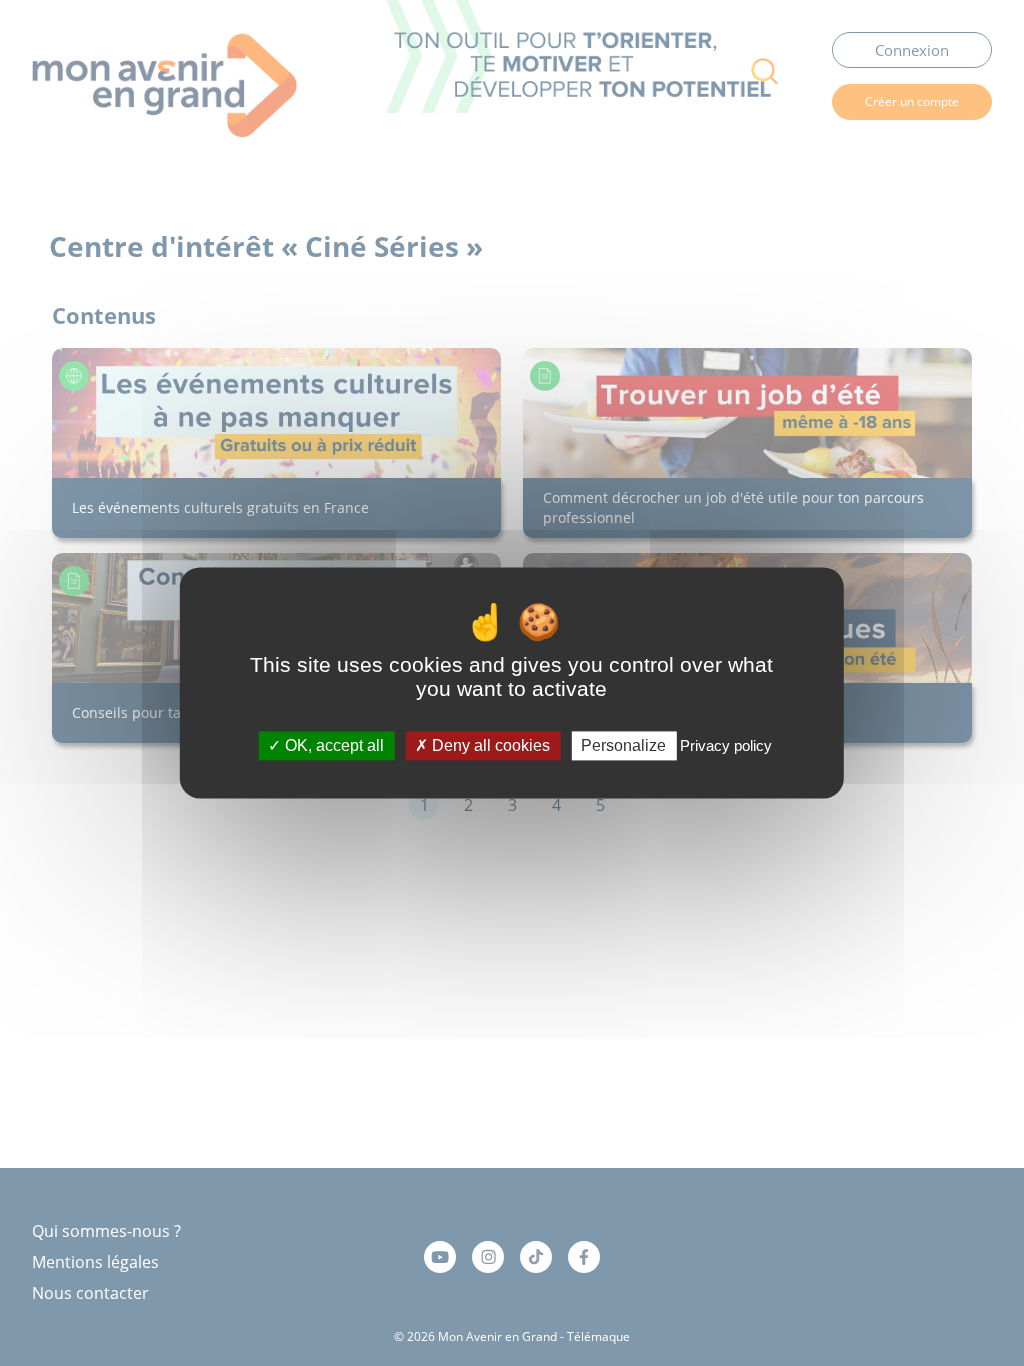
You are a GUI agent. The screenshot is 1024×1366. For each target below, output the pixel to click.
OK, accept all (332, 745)
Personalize (623, 745)
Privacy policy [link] (726, 745)
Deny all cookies (489, 745)
